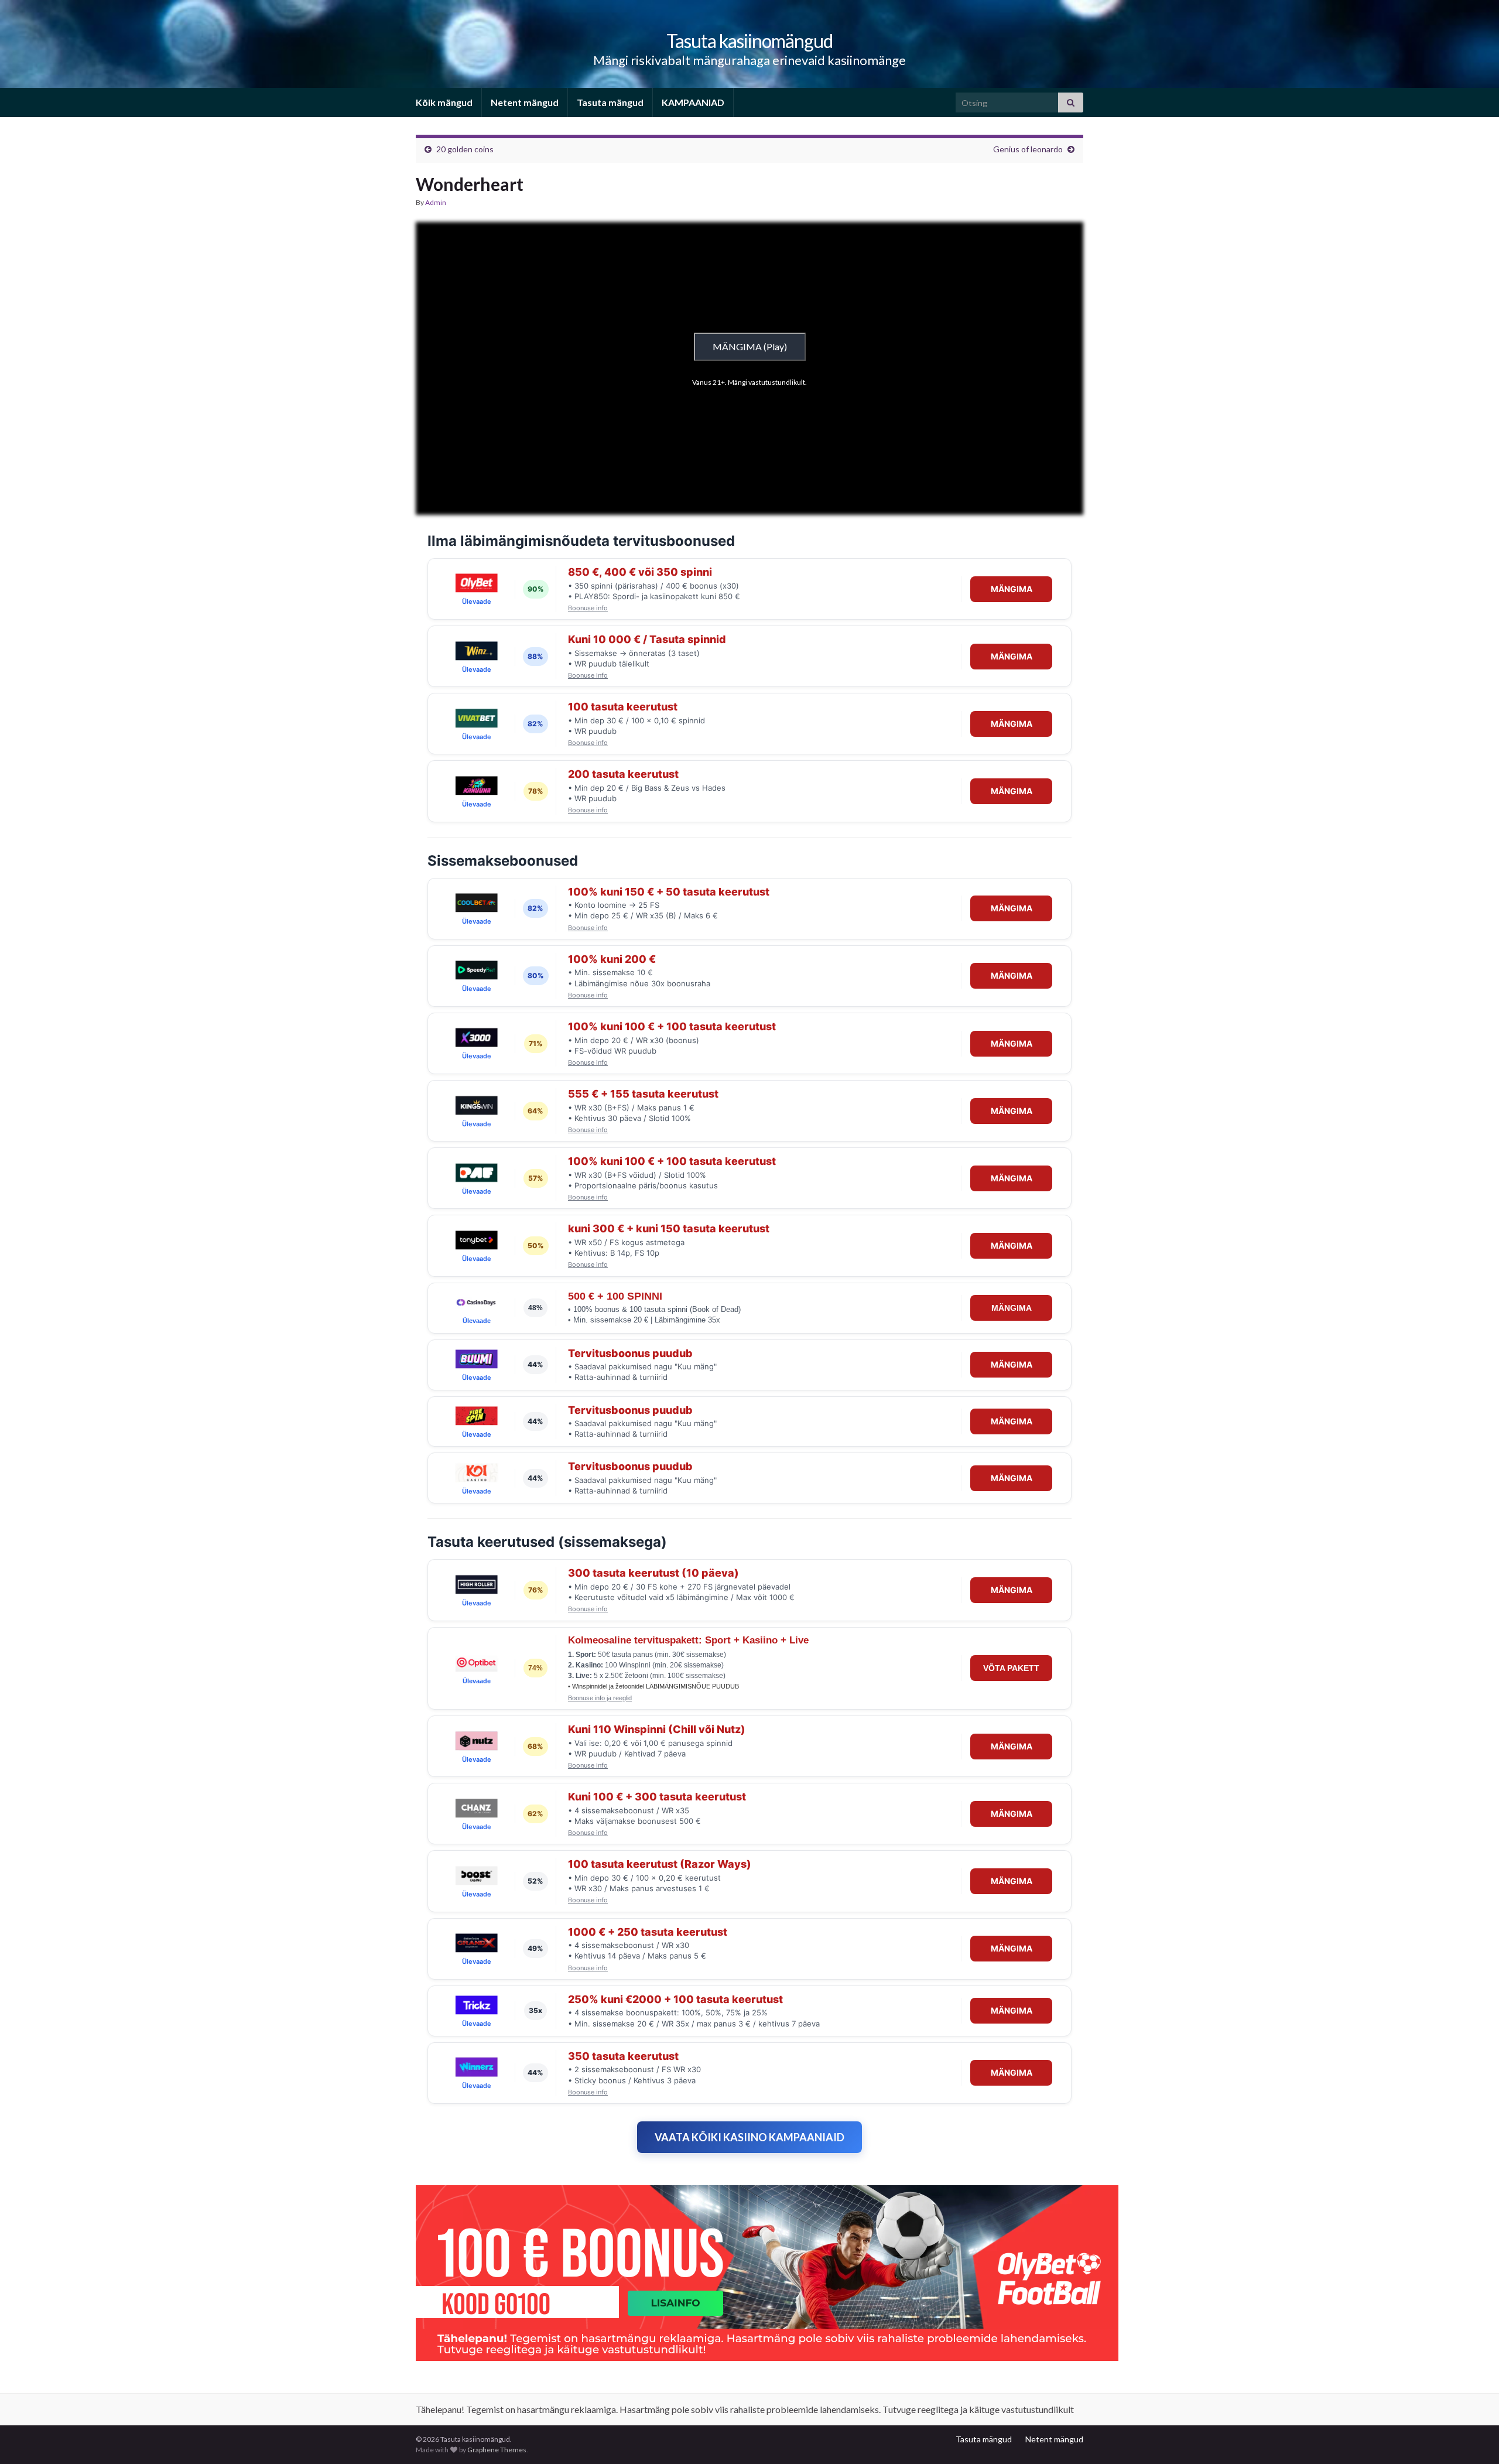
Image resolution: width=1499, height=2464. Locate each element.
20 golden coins (465, 149)
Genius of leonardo (1028, 149)
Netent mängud (525, 102)
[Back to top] (1473, 2438)
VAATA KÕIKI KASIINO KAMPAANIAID (749, 2137)
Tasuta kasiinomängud (749, 41)
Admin (436, 202)
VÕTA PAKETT (1011, 1668)
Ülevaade (477, 602)
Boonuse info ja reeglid (600, 1698)
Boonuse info (588, 608)
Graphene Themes (497, 2450)
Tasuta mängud (610, 102)
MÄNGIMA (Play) (750, 346)
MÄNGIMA (1012, 589)
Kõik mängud (444, 102)
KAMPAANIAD (693, 102)
